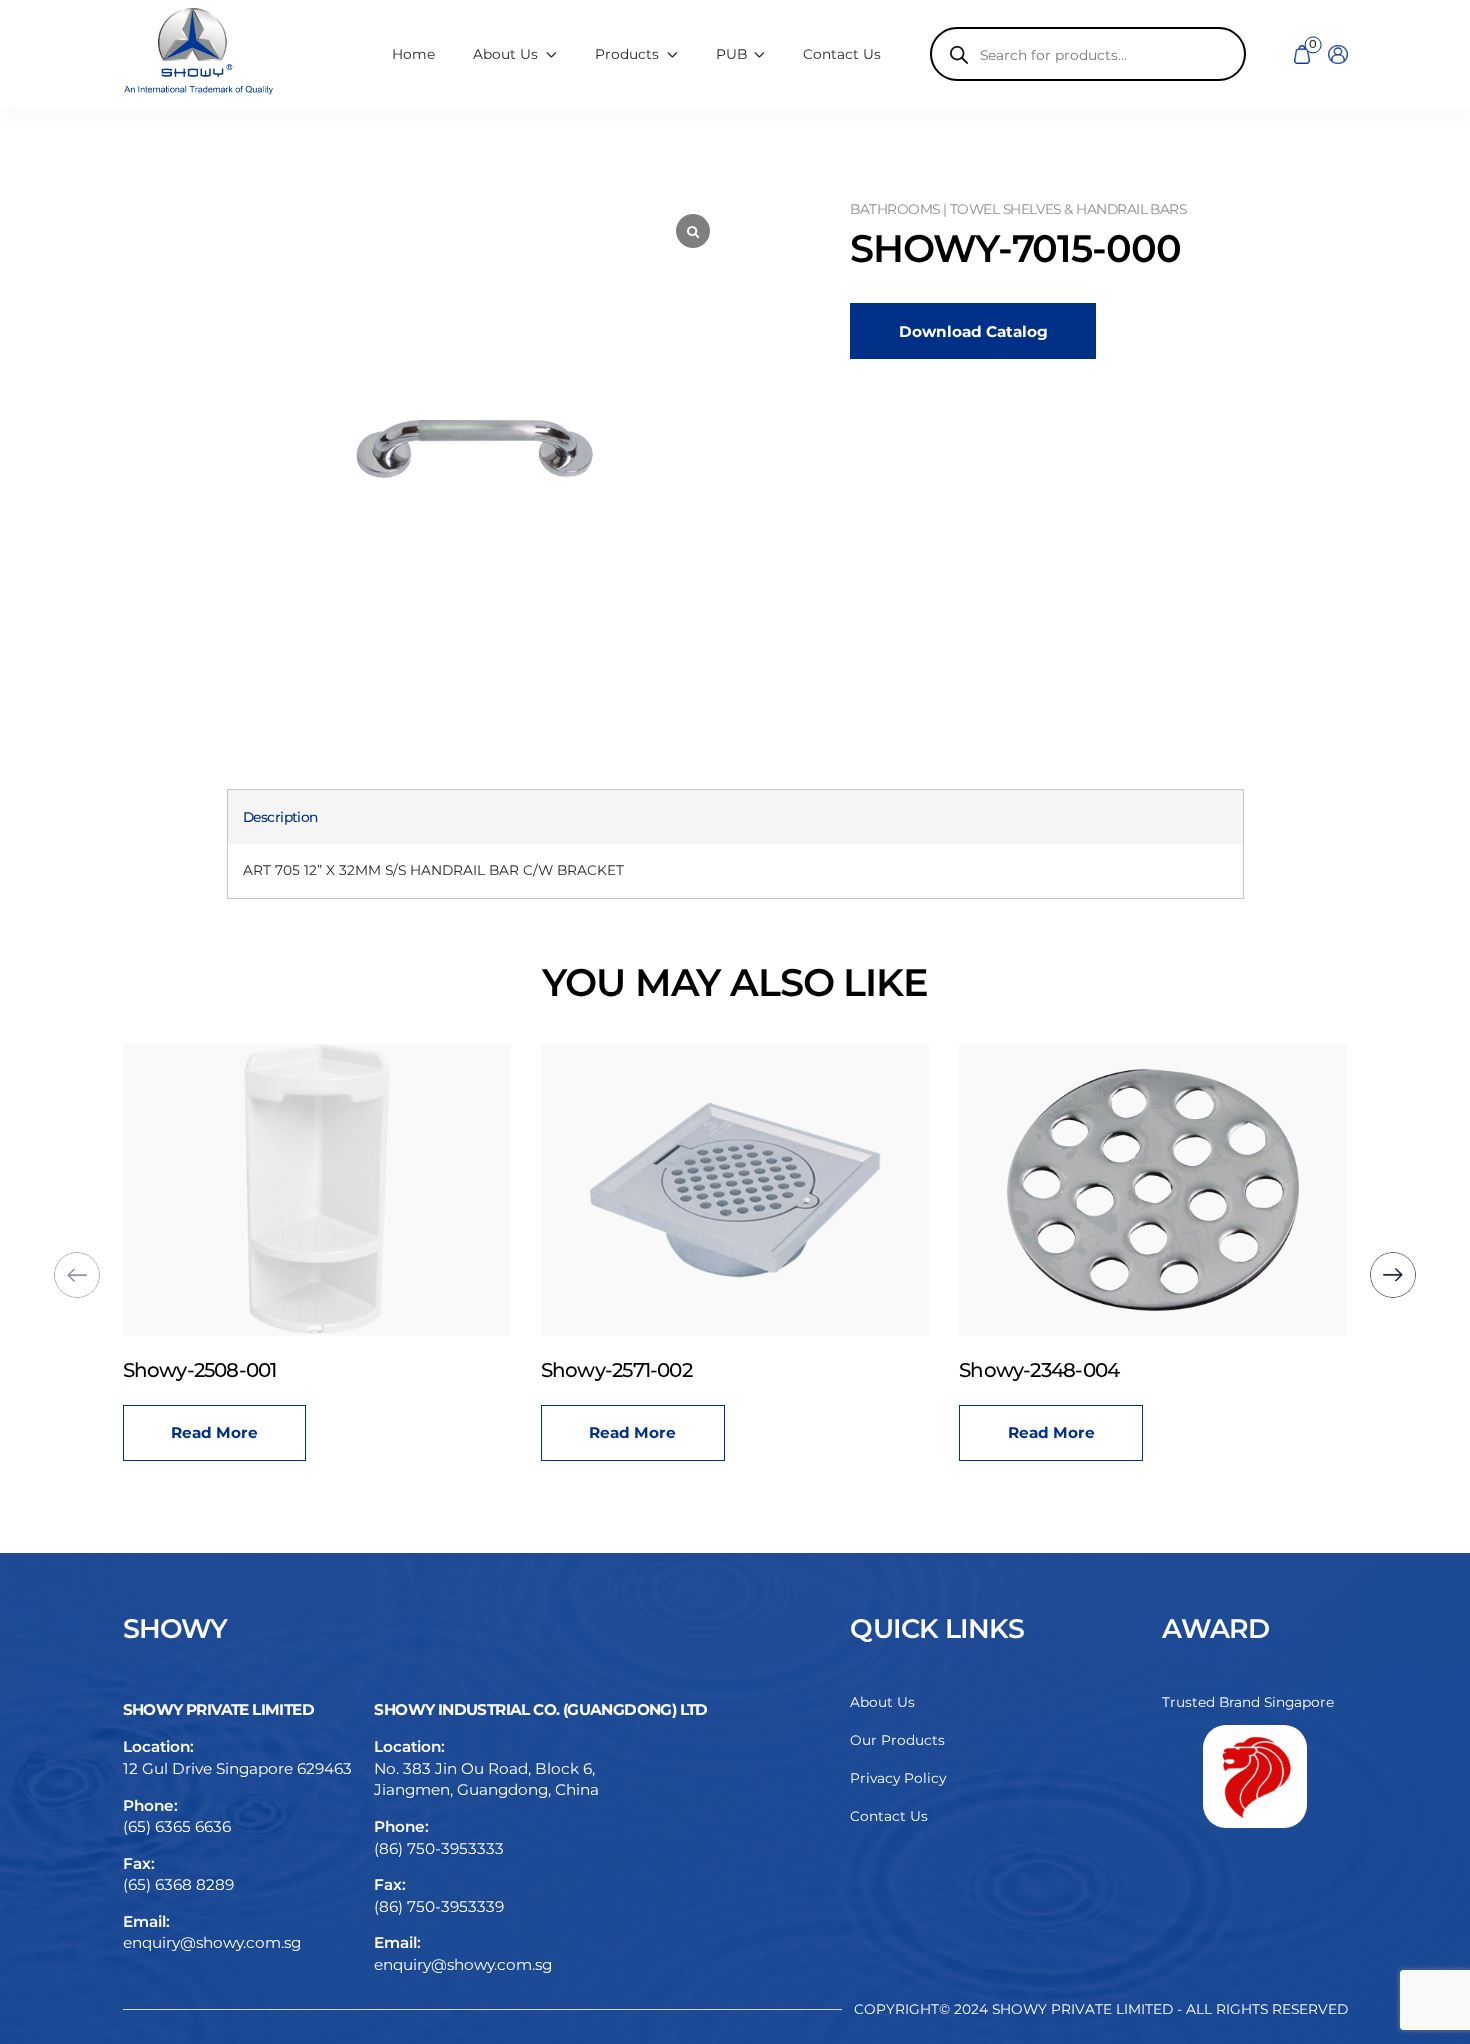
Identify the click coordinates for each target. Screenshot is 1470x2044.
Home (413, 54)
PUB (731, 54)
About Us (882, 1702)
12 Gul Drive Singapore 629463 (237, 1768)
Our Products (897, 1740)
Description (280, 817)
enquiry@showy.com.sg (212, 1942)
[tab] (280, 817)
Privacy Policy (898, 1778)
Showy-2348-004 (1039, 1370)
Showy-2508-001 (200, 1370)
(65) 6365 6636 (177, 1826)
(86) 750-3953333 (439, 1848)
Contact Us (842, 54)
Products (627, 54)
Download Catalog (973, 331)
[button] (1393, 1275)
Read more (214, 1432)
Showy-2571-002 (616, 1370)
